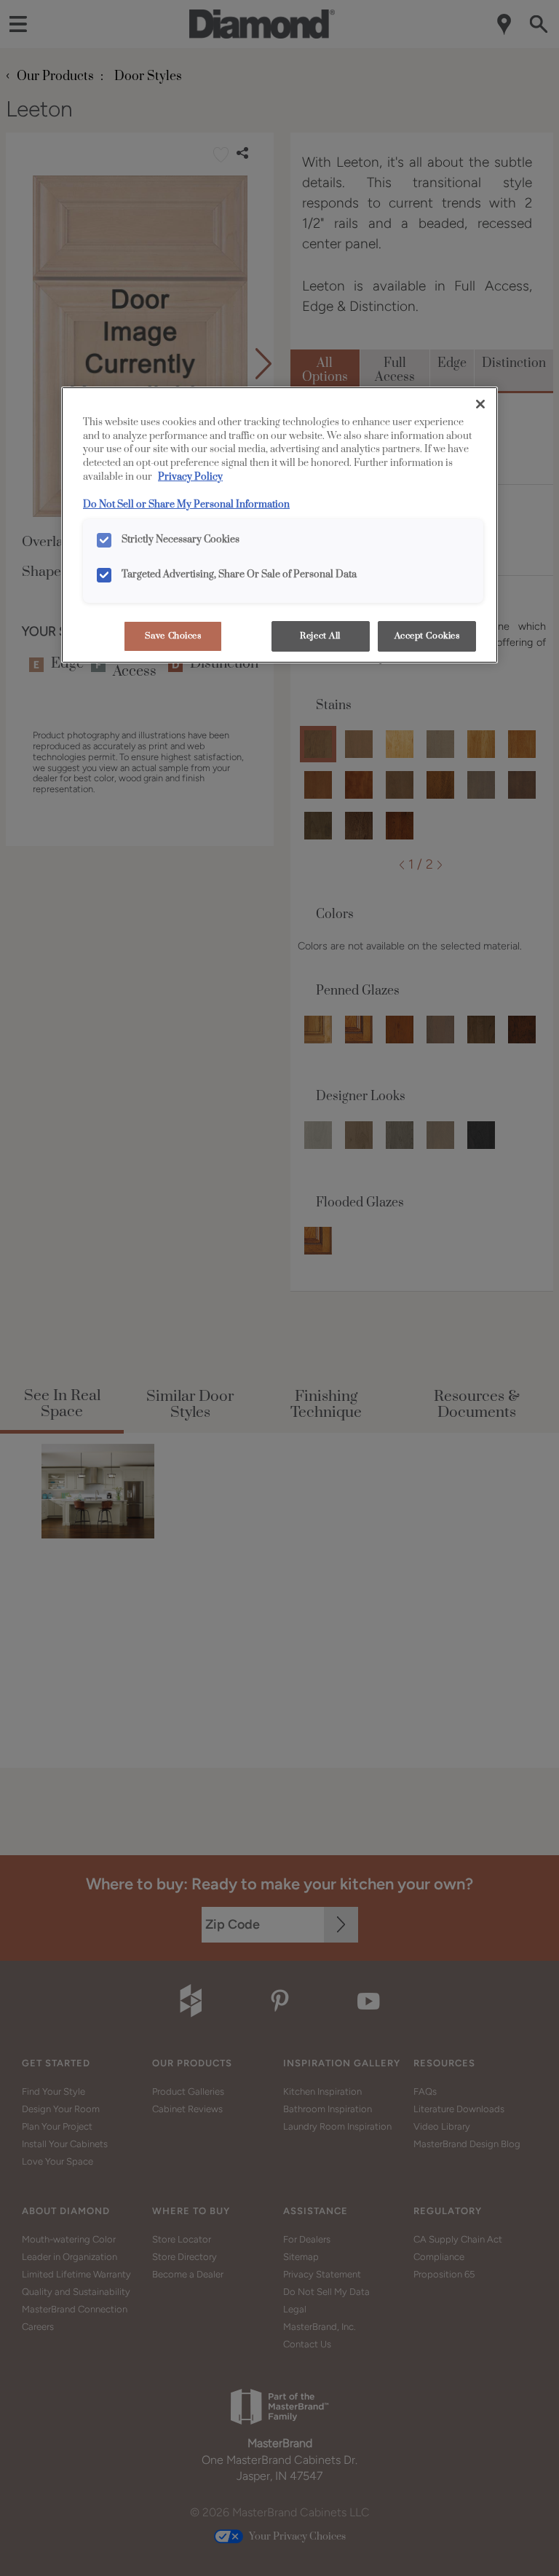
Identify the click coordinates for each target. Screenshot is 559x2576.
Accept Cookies (427, 636)
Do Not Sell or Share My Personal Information (186, 505)
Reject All (320, 636)
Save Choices (173, 636)
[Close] (480, 404)
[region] (279, 525)
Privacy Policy (190, 477)
